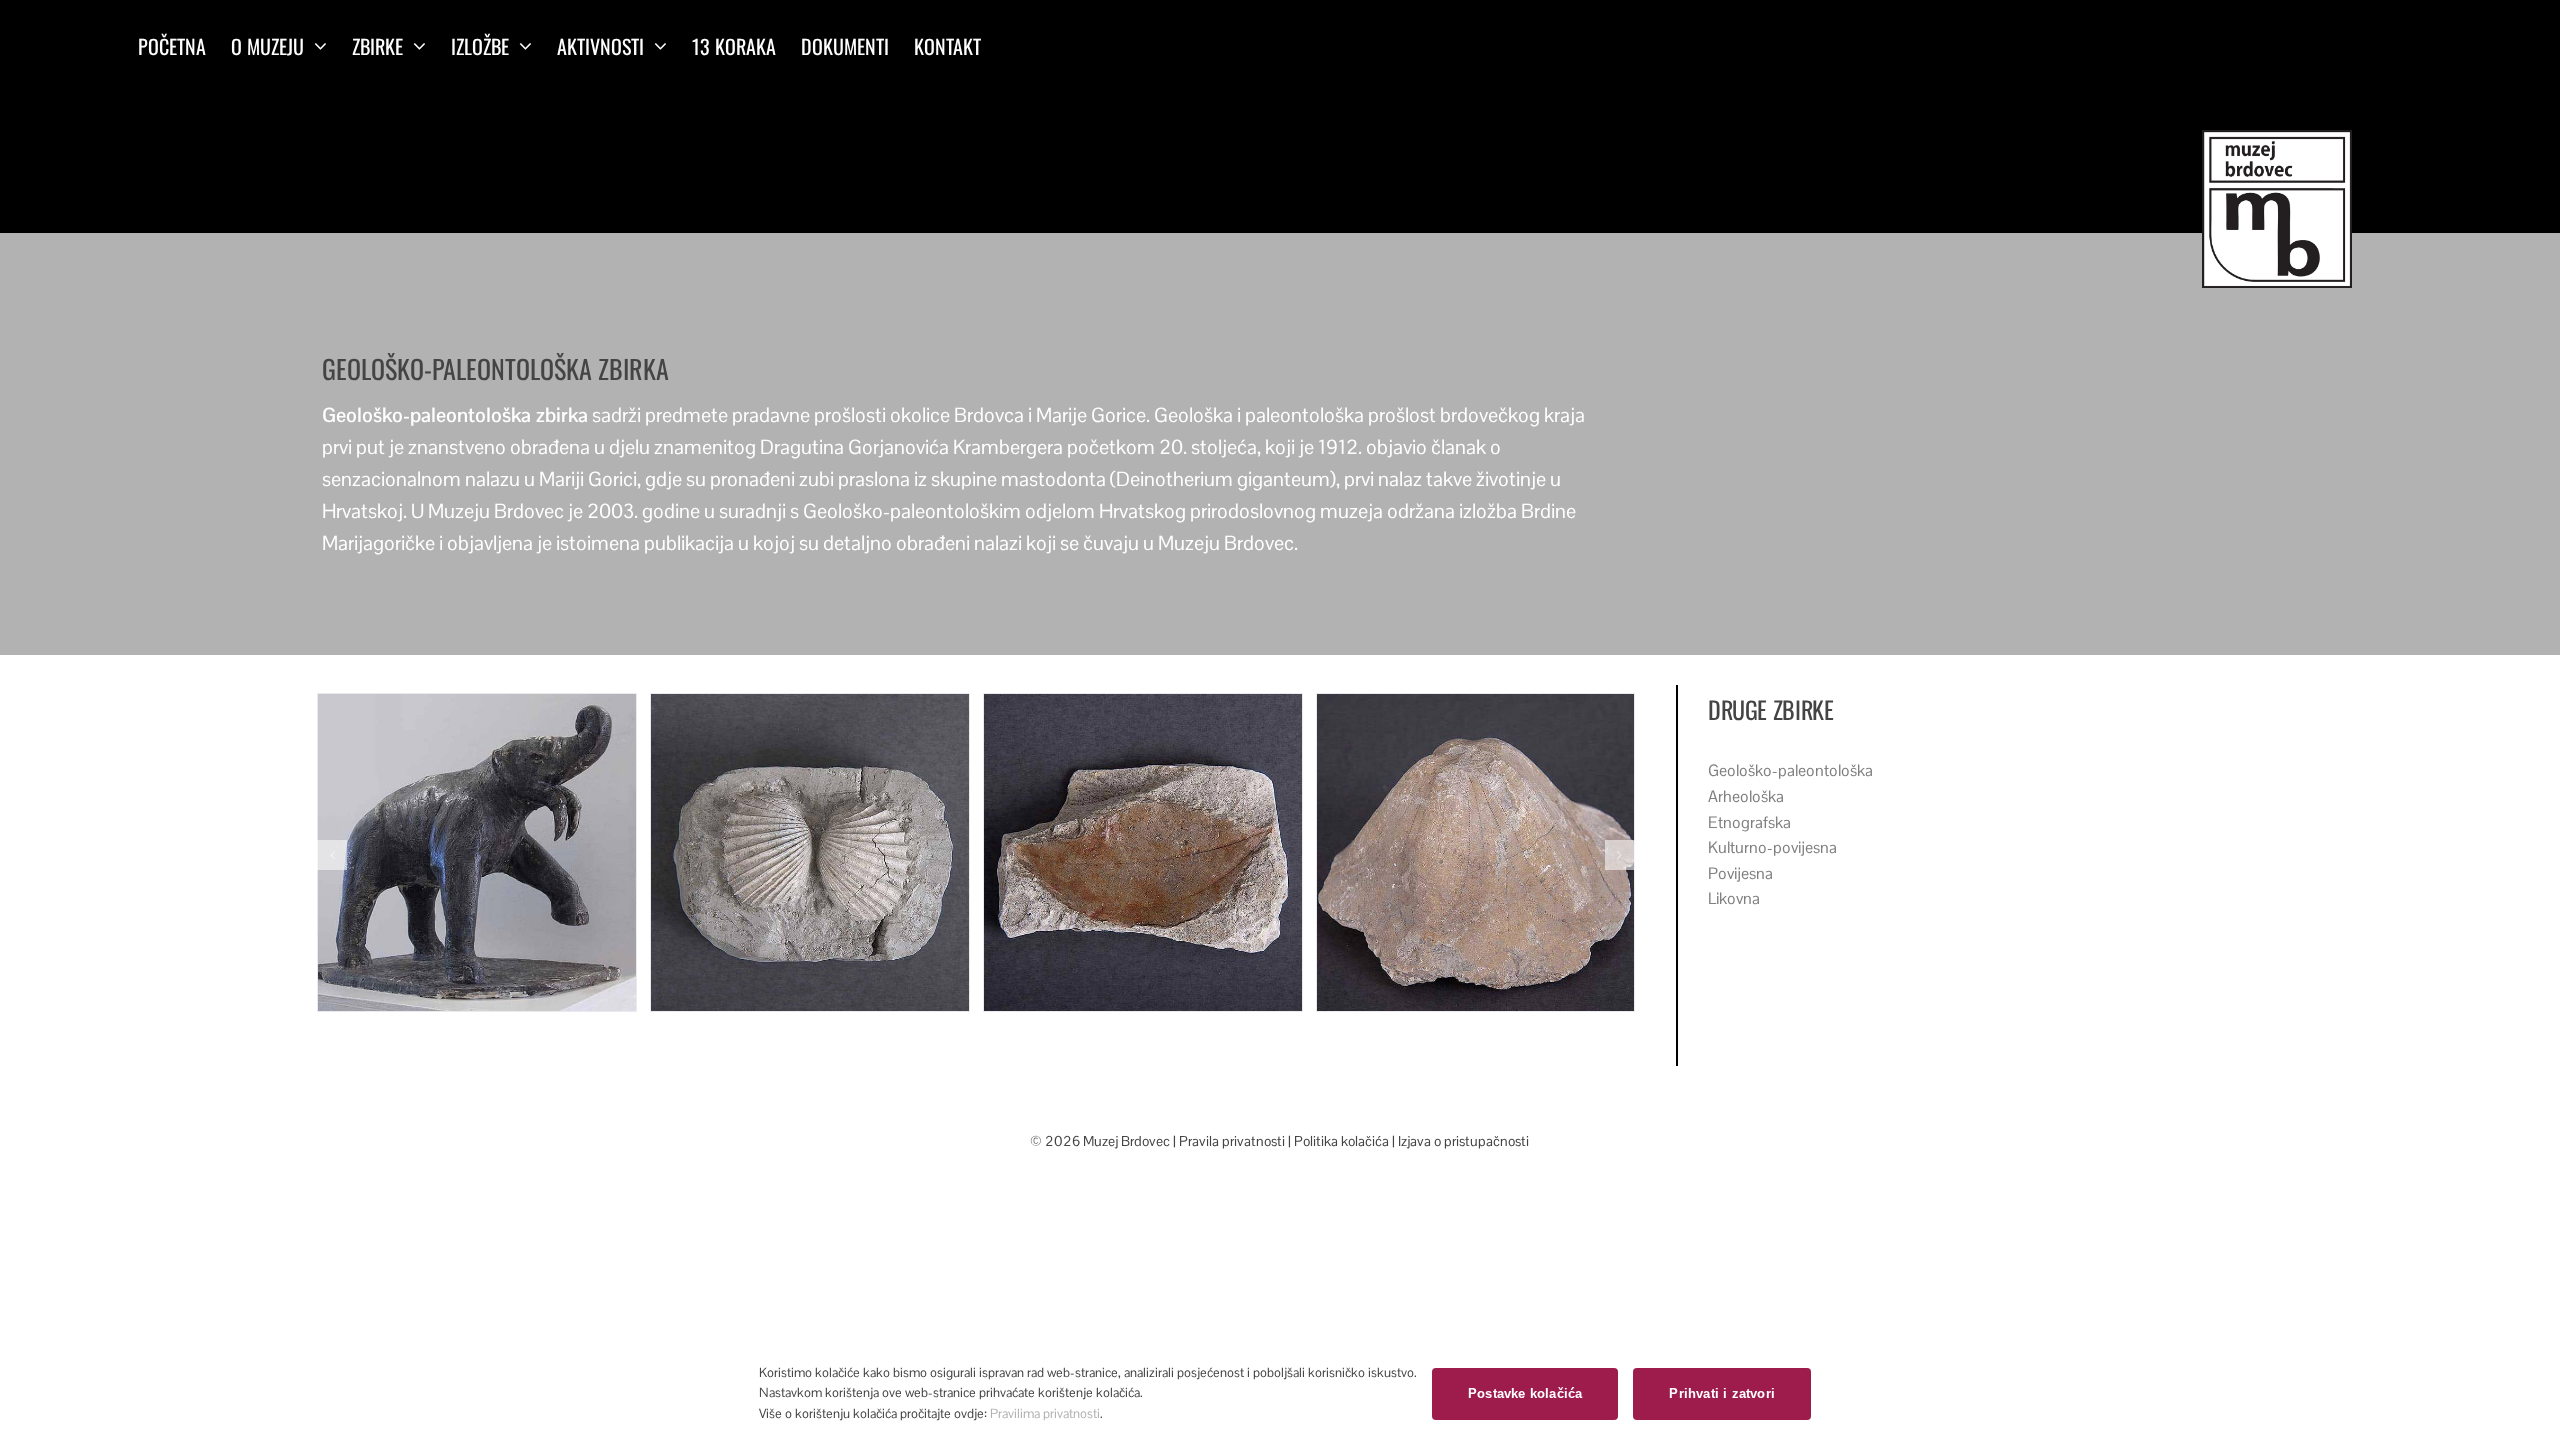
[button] (332, 855)
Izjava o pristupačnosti (1463, 1141)
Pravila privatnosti (1233, 1141)
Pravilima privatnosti (1045, 1413)
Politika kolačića (1341, 1141)
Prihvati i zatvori (1722, 1393)
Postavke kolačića (1525, 1393)
